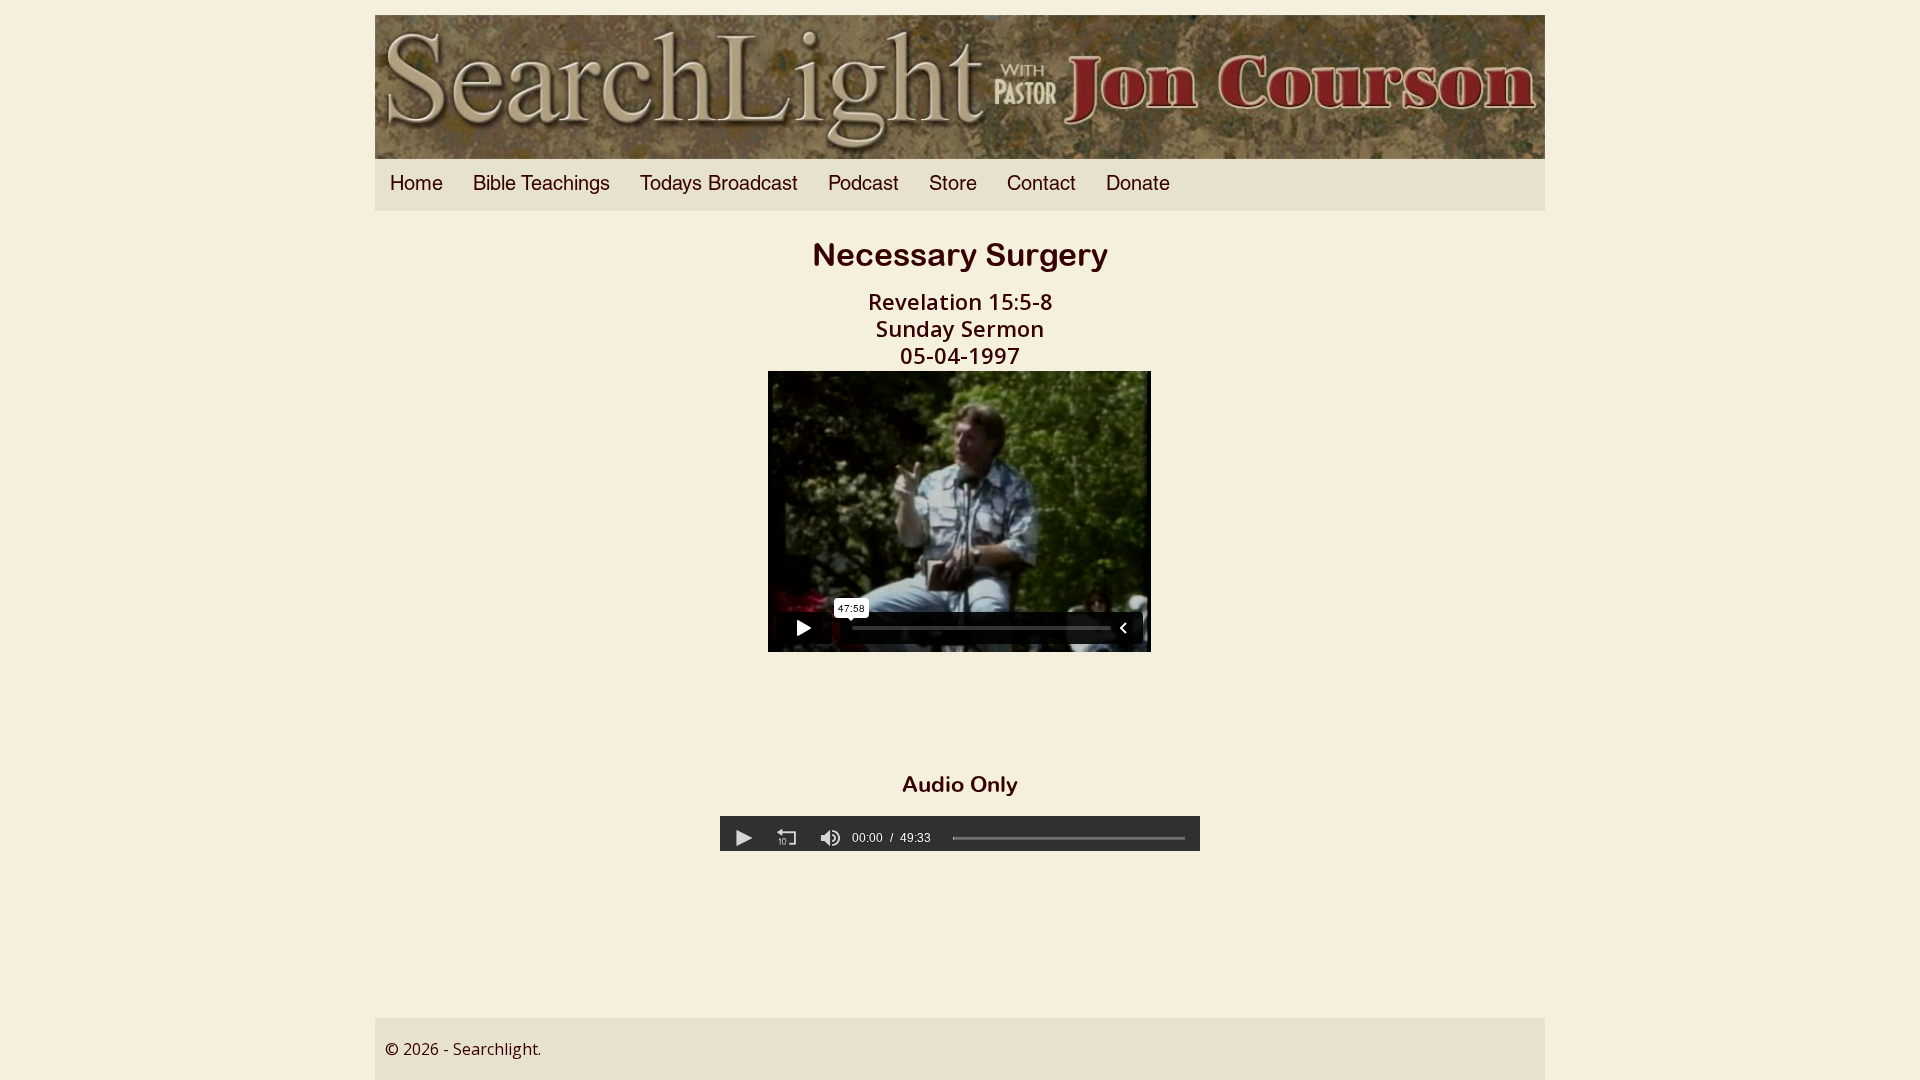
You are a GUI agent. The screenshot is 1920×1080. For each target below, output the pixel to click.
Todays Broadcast (719, 185)
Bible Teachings (541, 185)
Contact (1041, 185)
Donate (1138, 185)
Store (953, 185)
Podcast (863, 185)
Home (416, 185)
